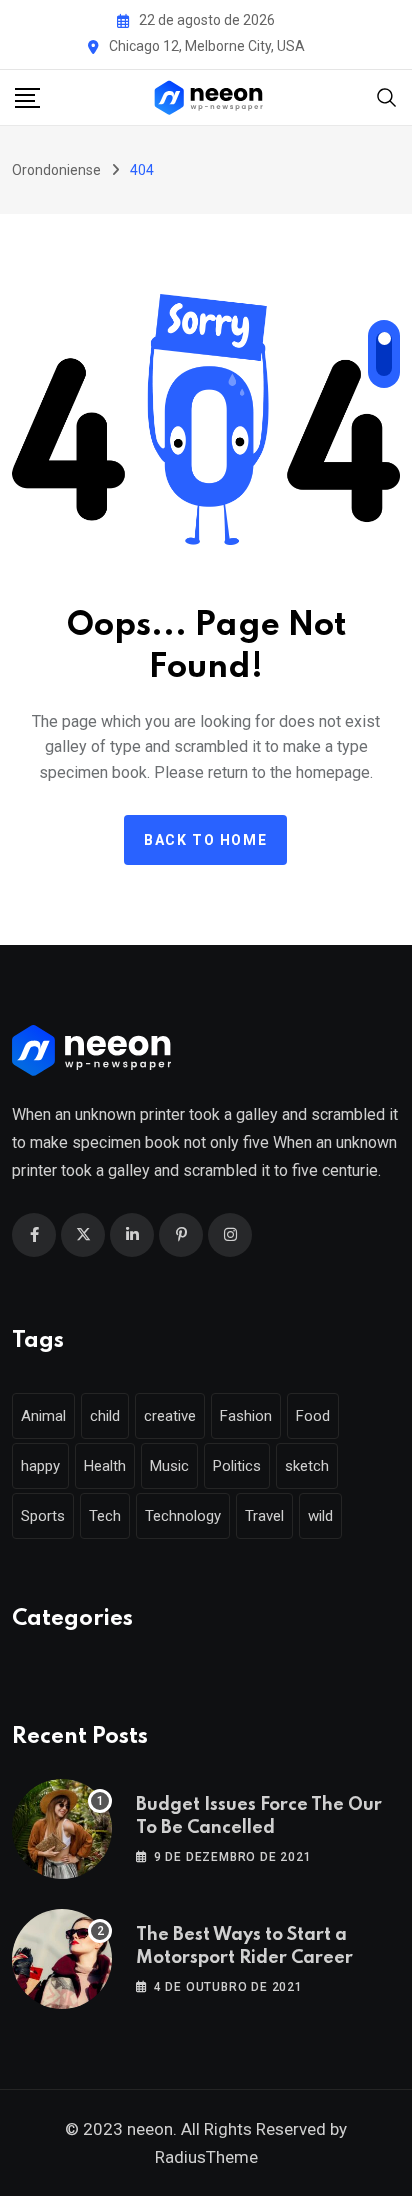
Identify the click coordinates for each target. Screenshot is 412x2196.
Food (313, 1416)
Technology (183, 1516)
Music (169, 1466)
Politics (237, 1466)
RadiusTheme (206, 2157)
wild (320, 1516)
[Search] (387, 95)
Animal (43, 1416)
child (105, 1416)
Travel (264, 1516)
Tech (105, 1516)
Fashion (246, 1416)
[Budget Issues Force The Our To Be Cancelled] (62, 1829)
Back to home (205, 840)
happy (40, 1466)
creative (170, 1416)
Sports (43, 1516)
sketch (307, 1466)
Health (105, 1466)
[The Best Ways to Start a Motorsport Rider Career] (62, 1959)
